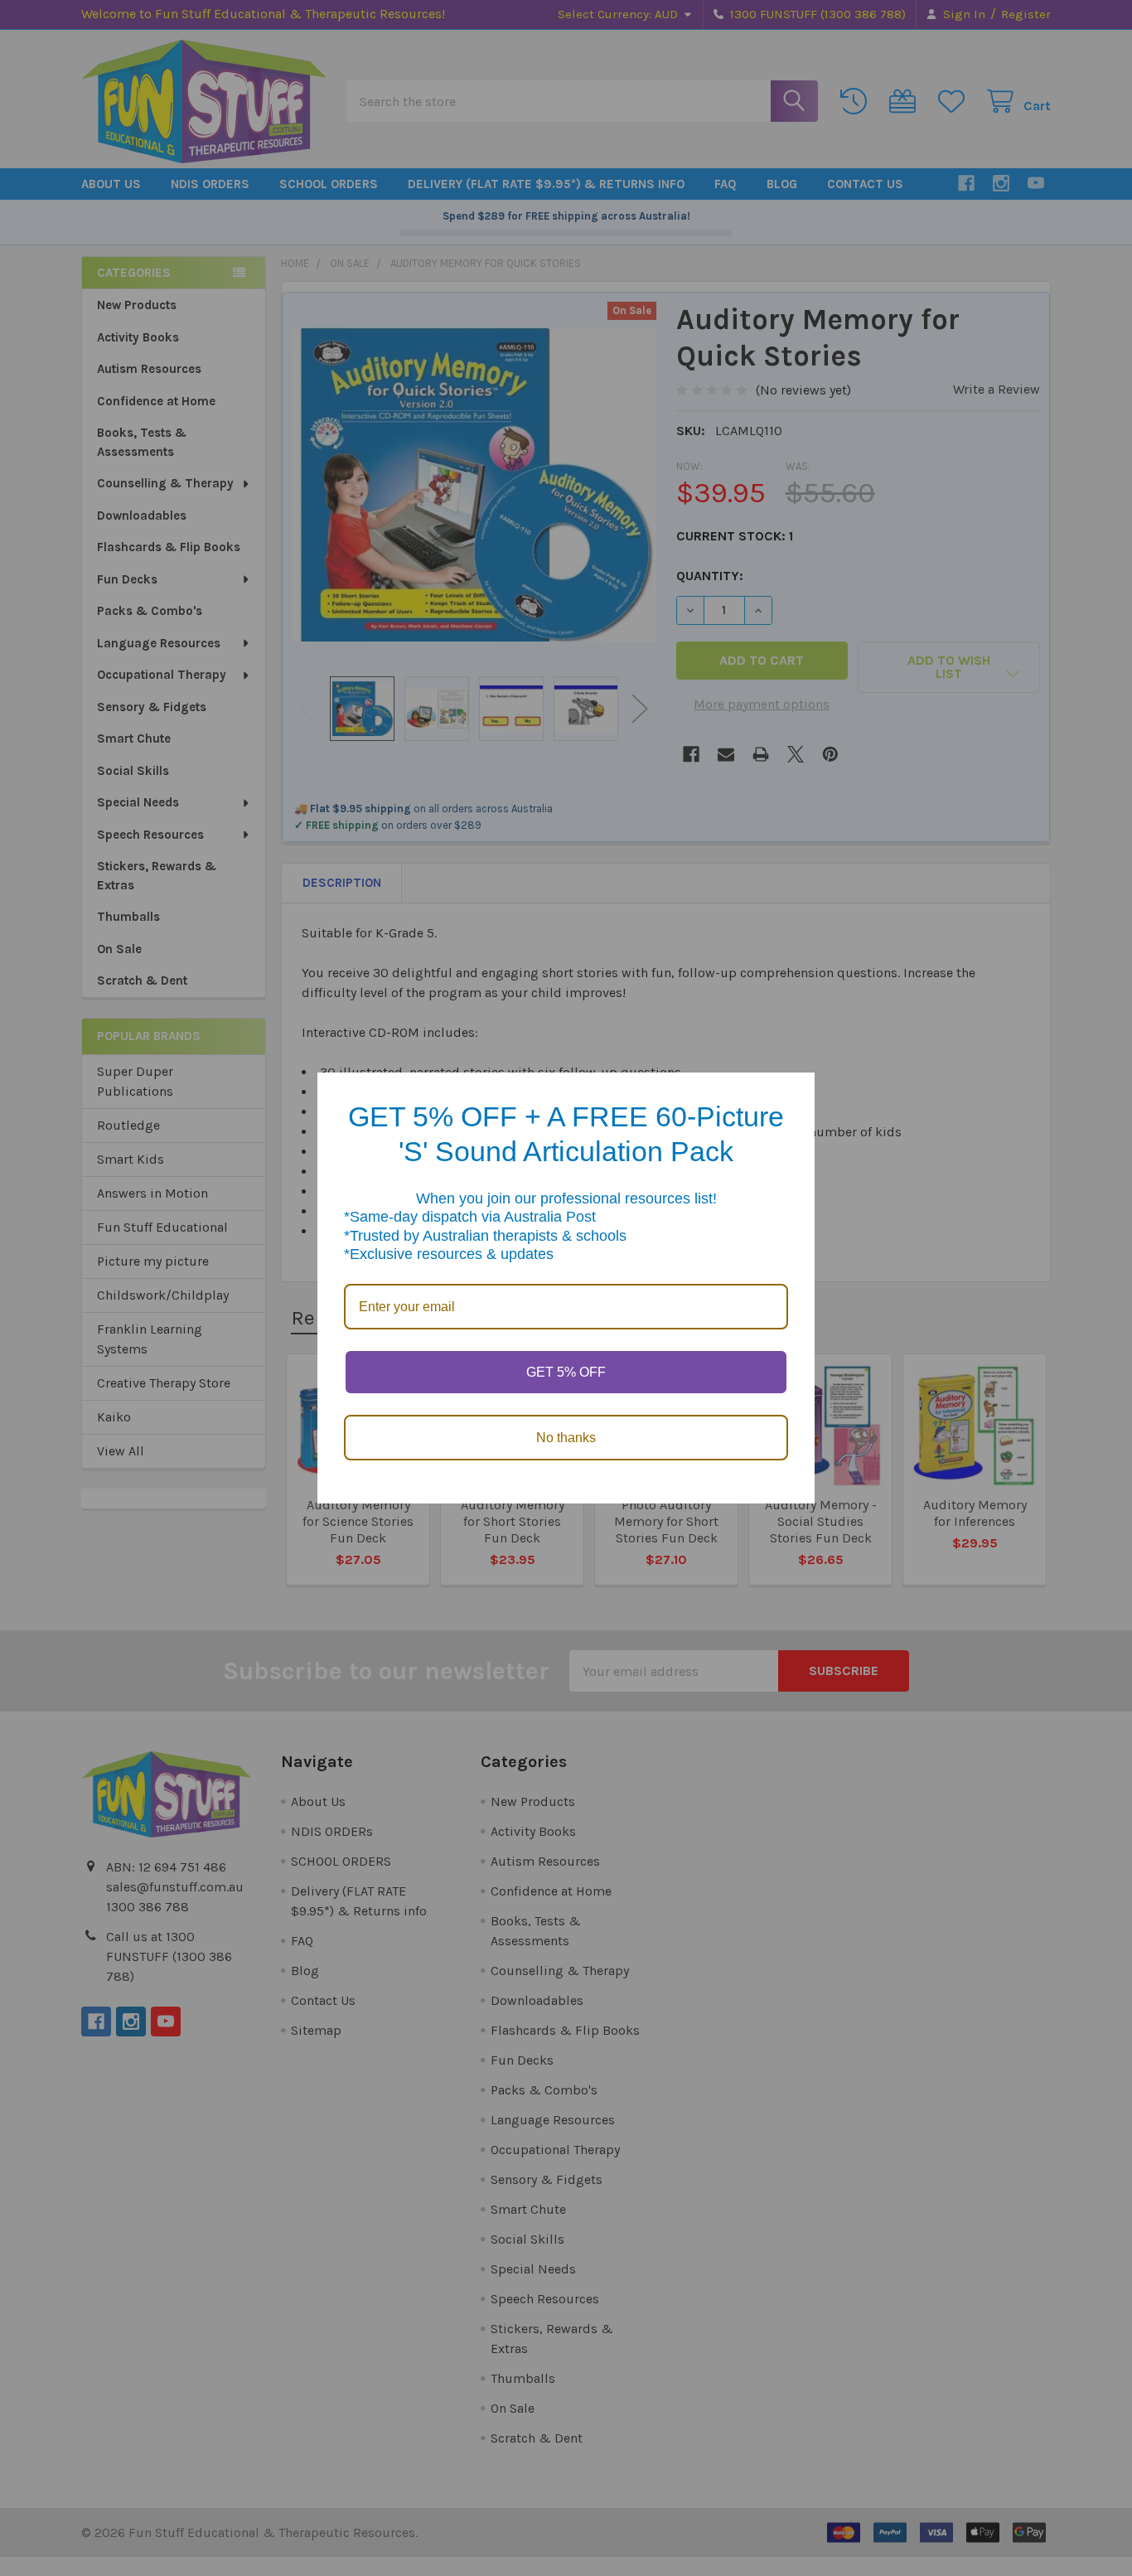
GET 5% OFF (566, 1372)
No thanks (566, 1438)
